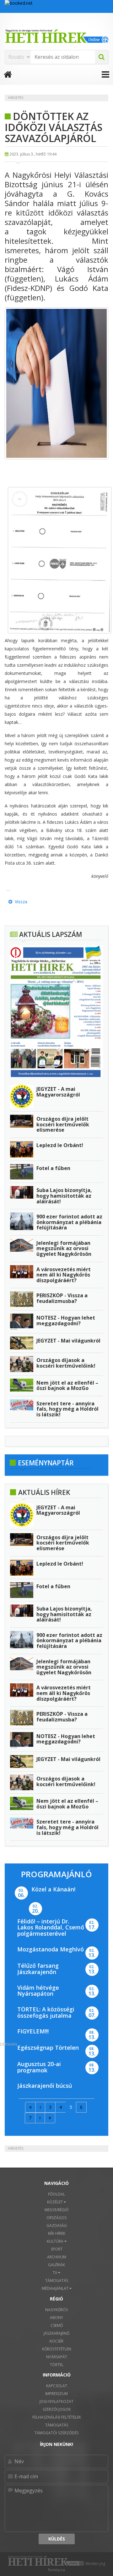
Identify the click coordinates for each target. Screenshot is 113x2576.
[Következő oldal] (40, 2118)
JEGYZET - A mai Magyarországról (58, 1092)
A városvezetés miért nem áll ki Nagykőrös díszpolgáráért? (64, 1275)
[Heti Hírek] (56, 36)
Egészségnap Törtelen (48, 2048)
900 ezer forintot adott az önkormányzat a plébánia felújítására (69, 1222)
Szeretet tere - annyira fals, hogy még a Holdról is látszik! (67, 1409)
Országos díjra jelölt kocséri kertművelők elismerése (63, 1124)
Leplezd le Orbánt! (60, 1145)
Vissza (20, 902)
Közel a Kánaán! (53, 1889)
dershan (8, 2044)
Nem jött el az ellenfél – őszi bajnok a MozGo (67, 1386)
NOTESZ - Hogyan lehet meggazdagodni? (66, 1321)
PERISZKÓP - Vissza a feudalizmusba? (62, 1298)
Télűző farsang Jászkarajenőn (38, 1969)
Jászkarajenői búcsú (45, 2086)
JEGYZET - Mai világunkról (68, 1341)
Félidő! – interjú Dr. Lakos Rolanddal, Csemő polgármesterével (51, 1928)
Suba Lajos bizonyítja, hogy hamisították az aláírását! (64, 1196)
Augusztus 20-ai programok (39, 2067)
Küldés (57, 2539)
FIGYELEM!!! (33, 2031)
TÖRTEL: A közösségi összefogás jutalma (46, 2012)
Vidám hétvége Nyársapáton (38, 1991)
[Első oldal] (30, 2107)
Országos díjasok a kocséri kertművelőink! (66, 1363)
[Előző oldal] (40, 2107)
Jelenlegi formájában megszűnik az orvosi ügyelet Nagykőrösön (64, 1248)
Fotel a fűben (53, 1168)
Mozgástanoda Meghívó (51, 1949)
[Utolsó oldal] (50, 2118)
